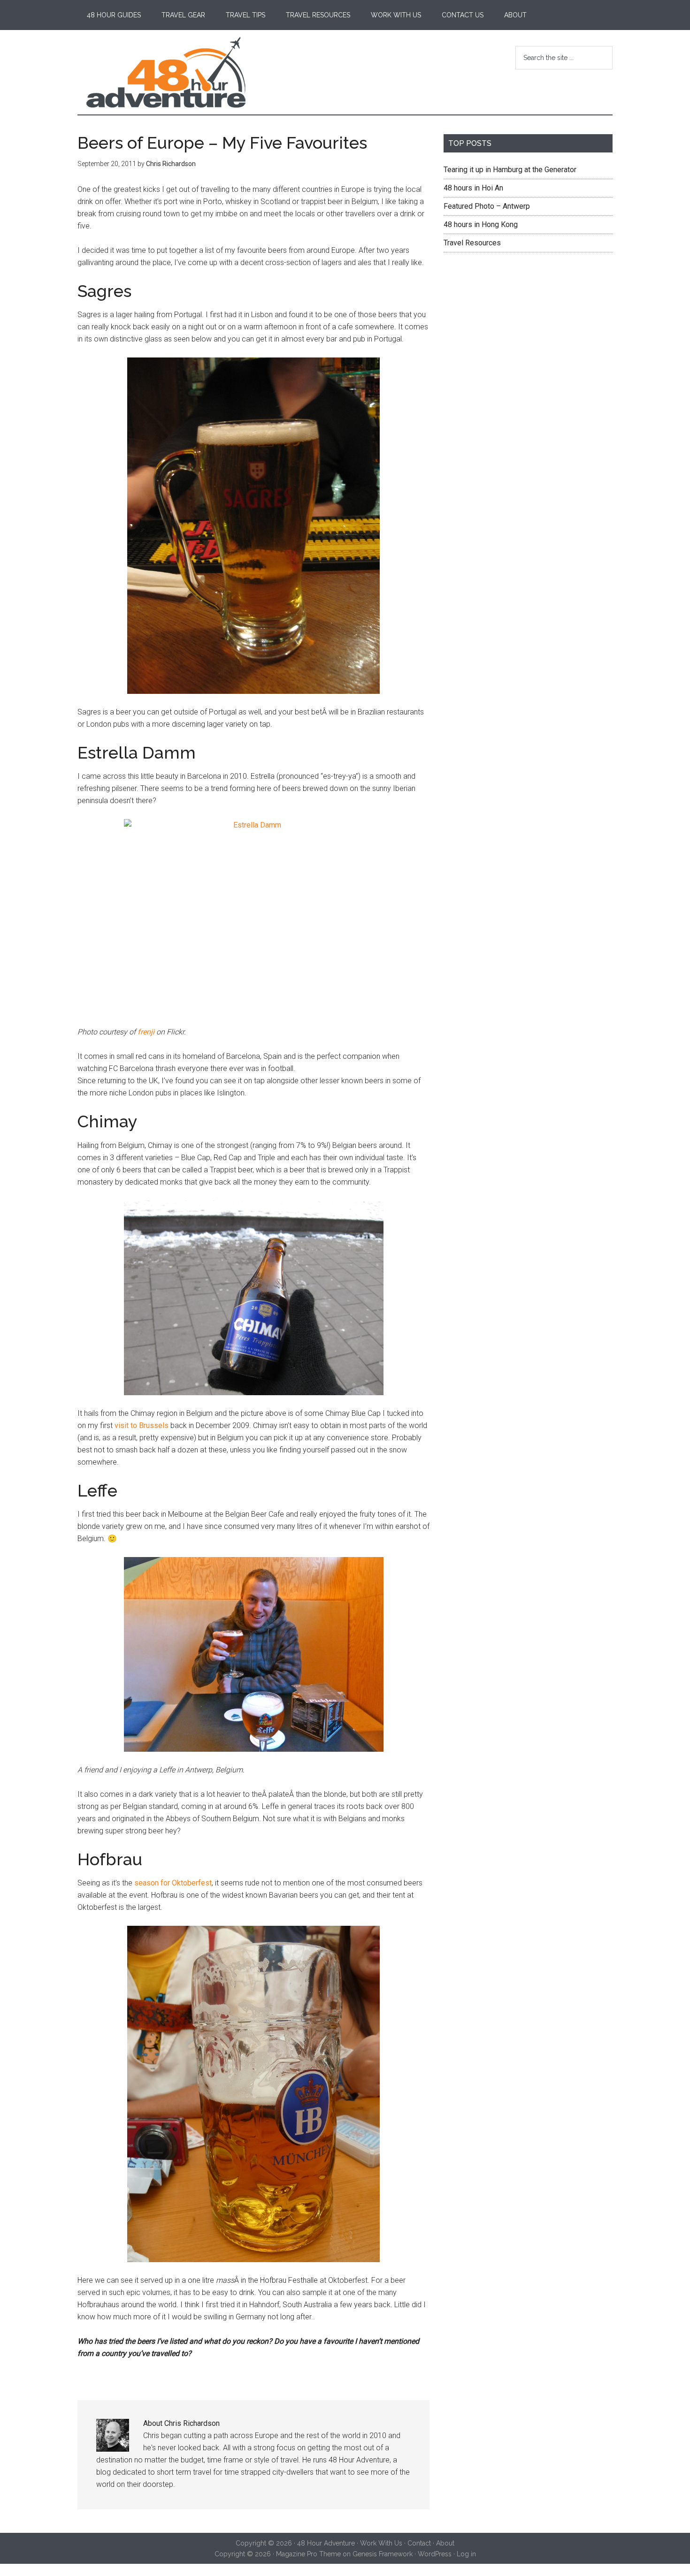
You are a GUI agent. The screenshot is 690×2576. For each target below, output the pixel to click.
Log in (466, 2554)
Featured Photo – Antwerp (487, 206)
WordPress (435, 2554)
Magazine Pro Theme (308, 2554)
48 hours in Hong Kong (481, 224)
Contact (419, 2543)
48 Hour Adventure (167, 72)
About (445, 2543)
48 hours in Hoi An (473, 188)
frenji (146, 1032)
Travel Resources (472, 243)
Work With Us (381, 2543)
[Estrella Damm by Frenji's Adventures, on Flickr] (253, 916)
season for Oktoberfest (173, 1883)
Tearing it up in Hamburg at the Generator (510, 170)
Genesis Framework (383, 2554)
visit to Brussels (142, 1425)
